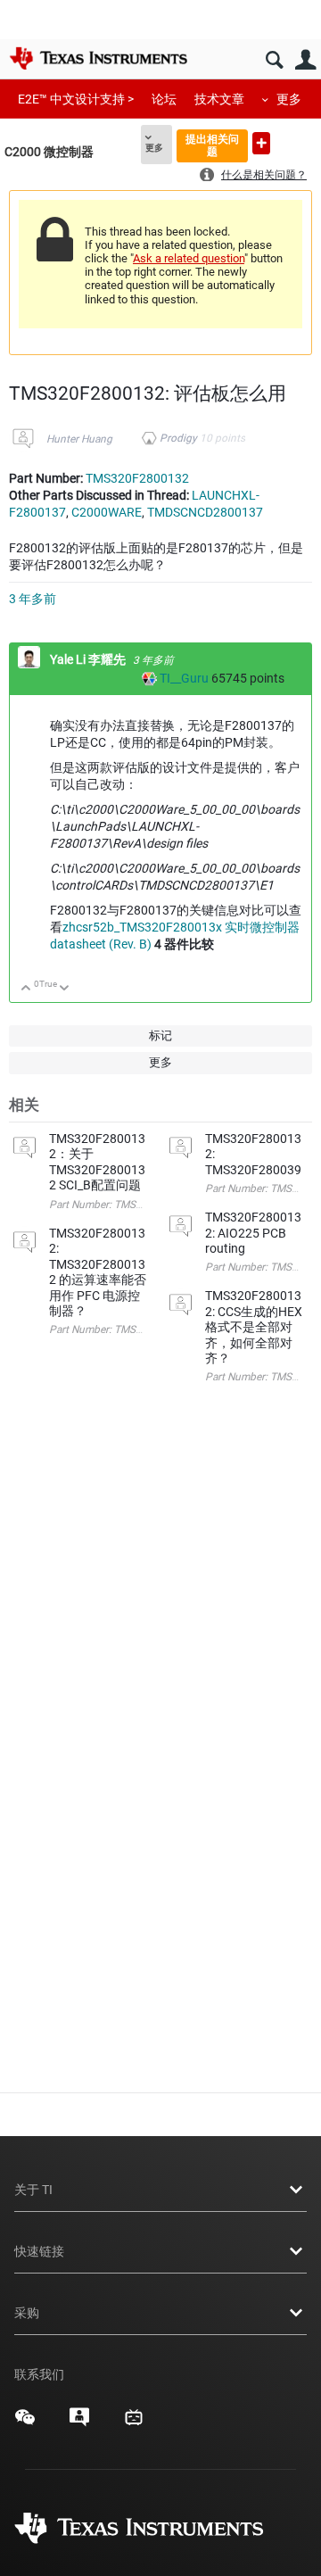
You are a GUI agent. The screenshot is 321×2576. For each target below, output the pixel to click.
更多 (289, 99)
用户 (305, 60)
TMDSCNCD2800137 (205, 512)
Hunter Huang (79, 439)
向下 (65, 989)
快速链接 (39, 2251)
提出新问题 (261, 143)
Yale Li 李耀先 (89, 659)
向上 (26, 989)
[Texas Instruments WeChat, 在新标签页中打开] (25, 2423)
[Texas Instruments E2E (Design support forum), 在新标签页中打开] (79, 2423)
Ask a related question (189, 258)
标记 (160, 1035)
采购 (27, 2313)
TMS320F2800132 (137, 478)
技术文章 (219, 99)
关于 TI (33, 2190)
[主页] (98, 58)
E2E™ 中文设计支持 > (76, 99)
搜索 (274, 60)
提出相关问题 (212, 145)
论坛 (164, 99)
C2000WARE (107, 512)
